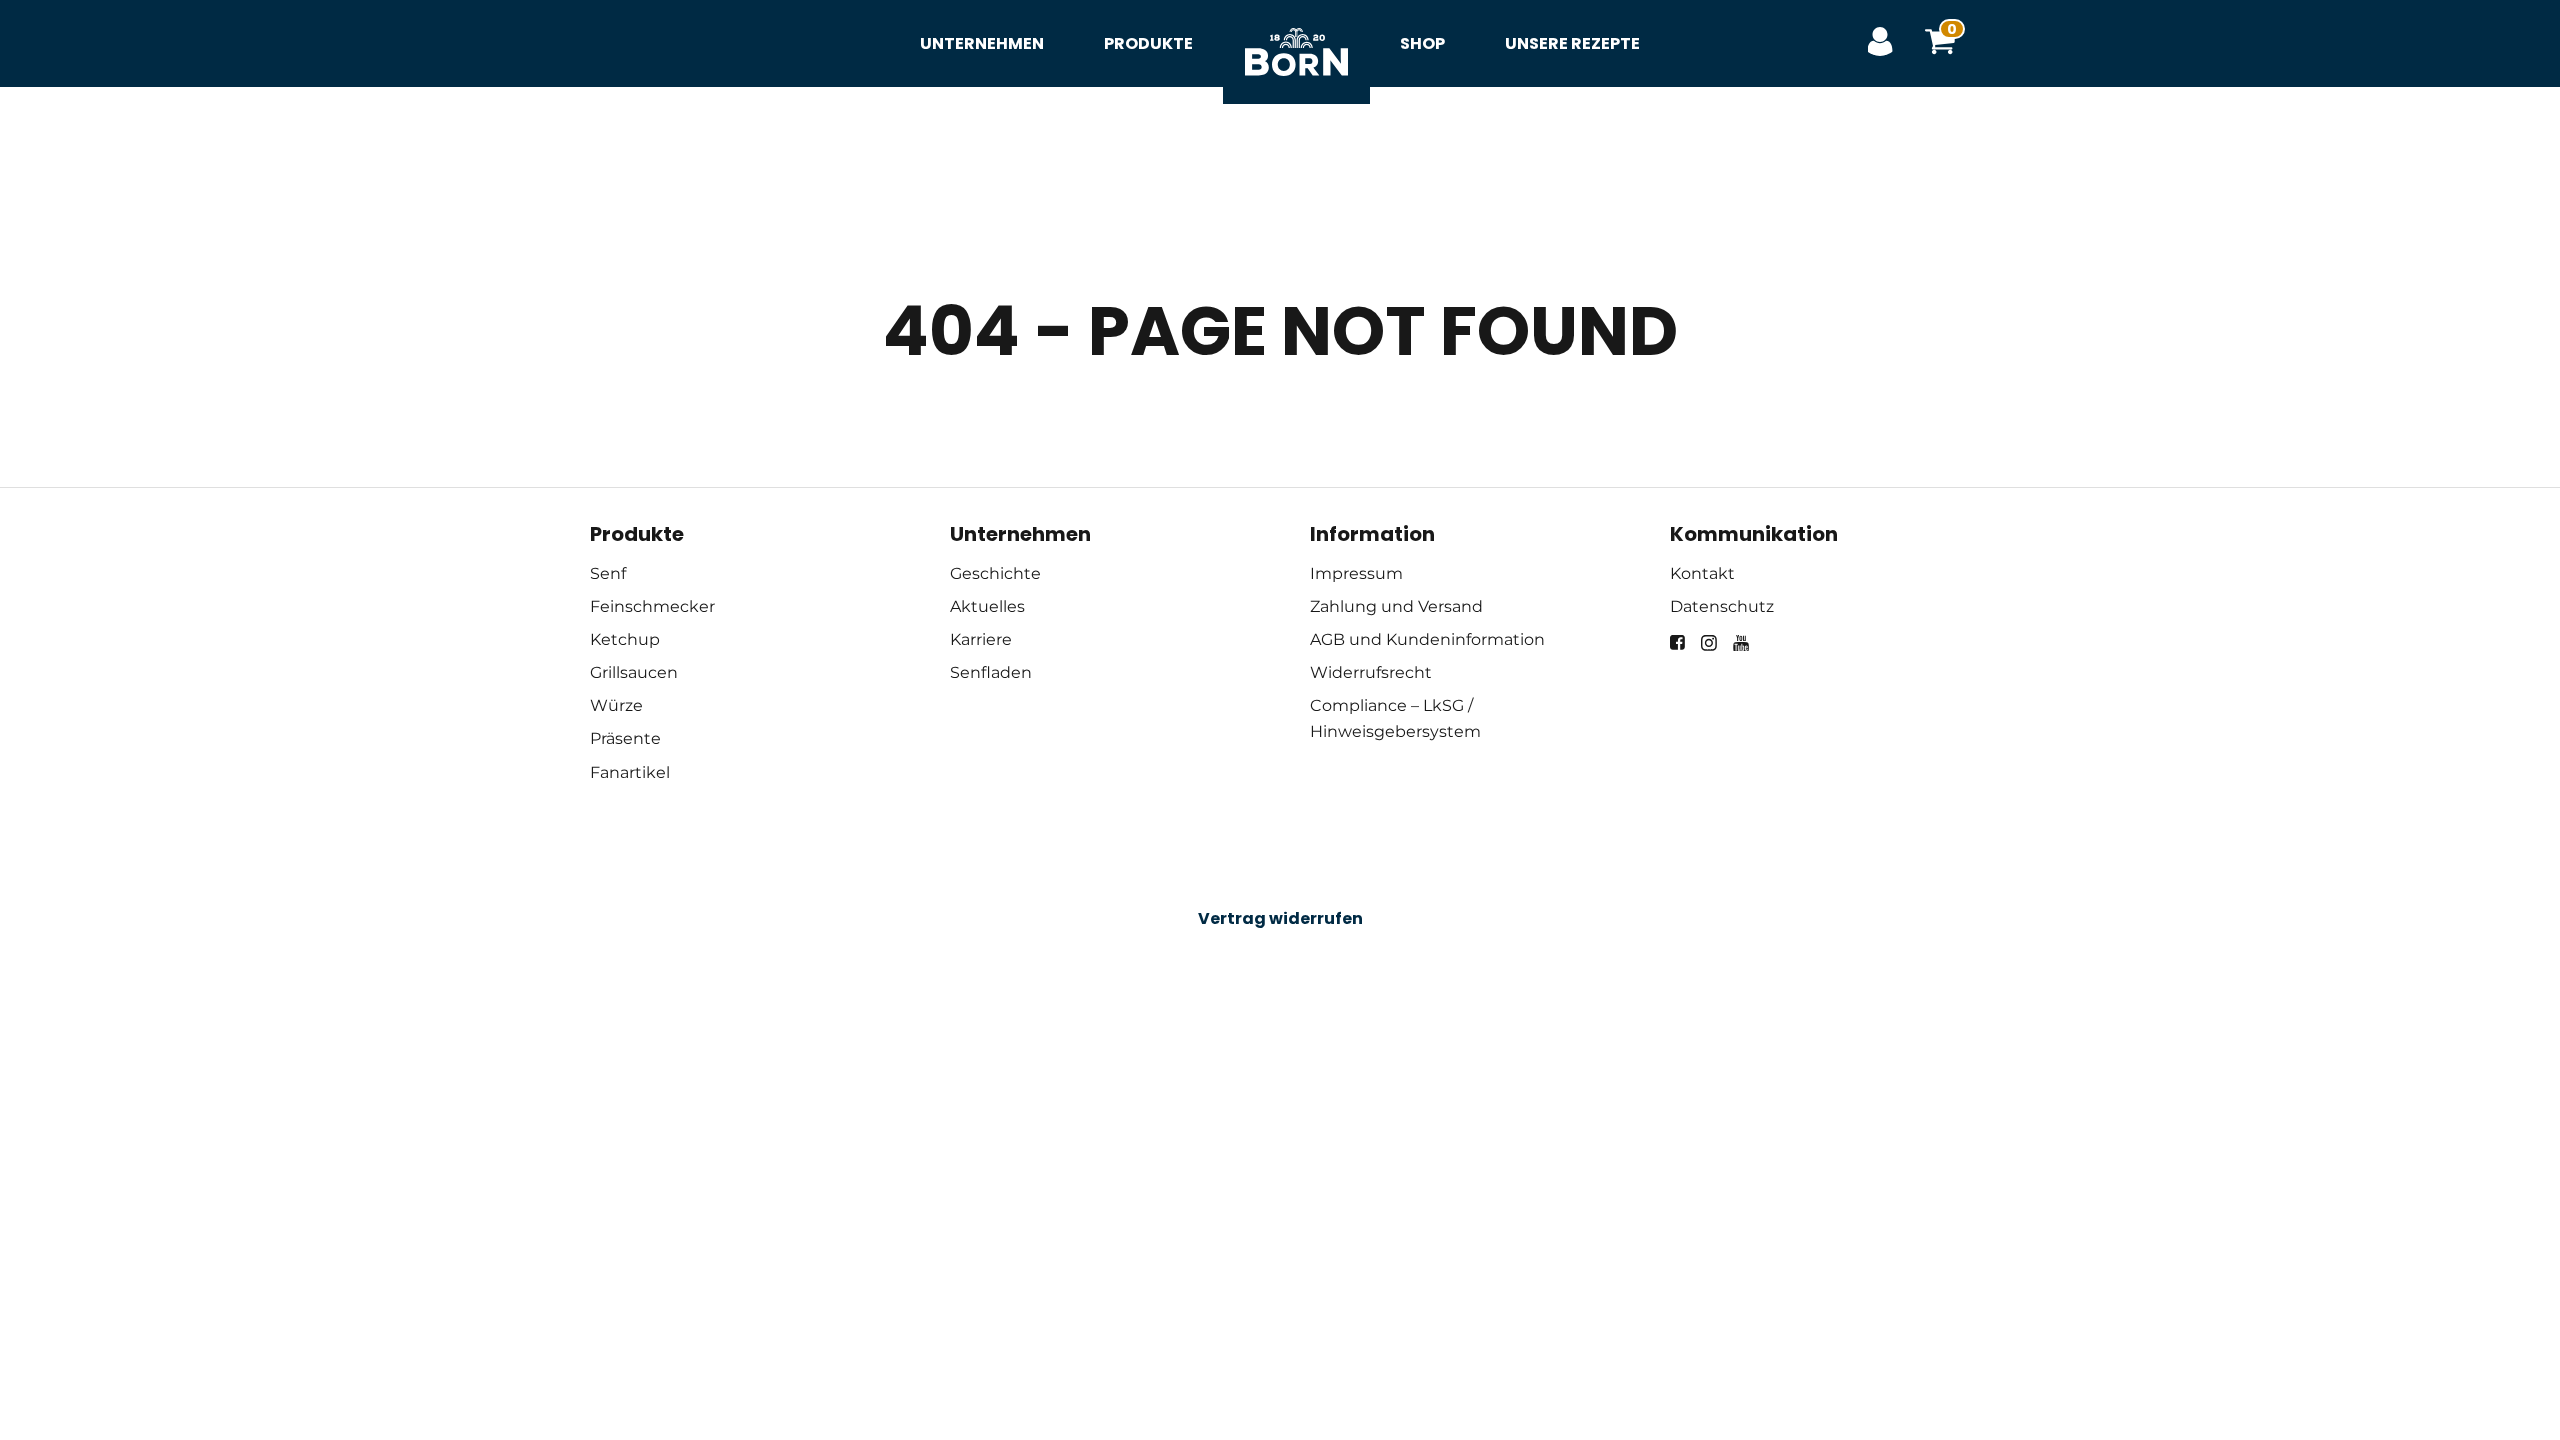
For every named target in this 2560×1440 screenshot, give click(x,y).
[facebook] (1677, 642)
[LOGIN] (1880, 43)
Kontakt (1702, 573)
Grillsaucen (634, 672)
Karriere (981, 639)
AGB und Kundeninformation (1427, 639)
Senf (608, 573)
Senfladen (991, 672)
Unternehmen (982, 43)
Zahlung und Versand (1396, 606)
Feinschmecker (652, 606)
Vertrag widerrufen (1280, 918)
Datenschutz (1722, 606)
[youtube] (1741, 643)
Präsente (625, 738)
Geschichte (995, 573)
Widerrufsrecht (1371, 672)
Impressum (1356, 573)
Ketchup (625, 639)
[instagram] (1709, 643)
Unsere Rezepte (1572, 43)
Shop (1422, 43)
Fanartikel (630, 772)
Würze (616, 705)
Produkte (1148, 43)
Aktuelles (987, 606)
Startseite (1296, 30)
